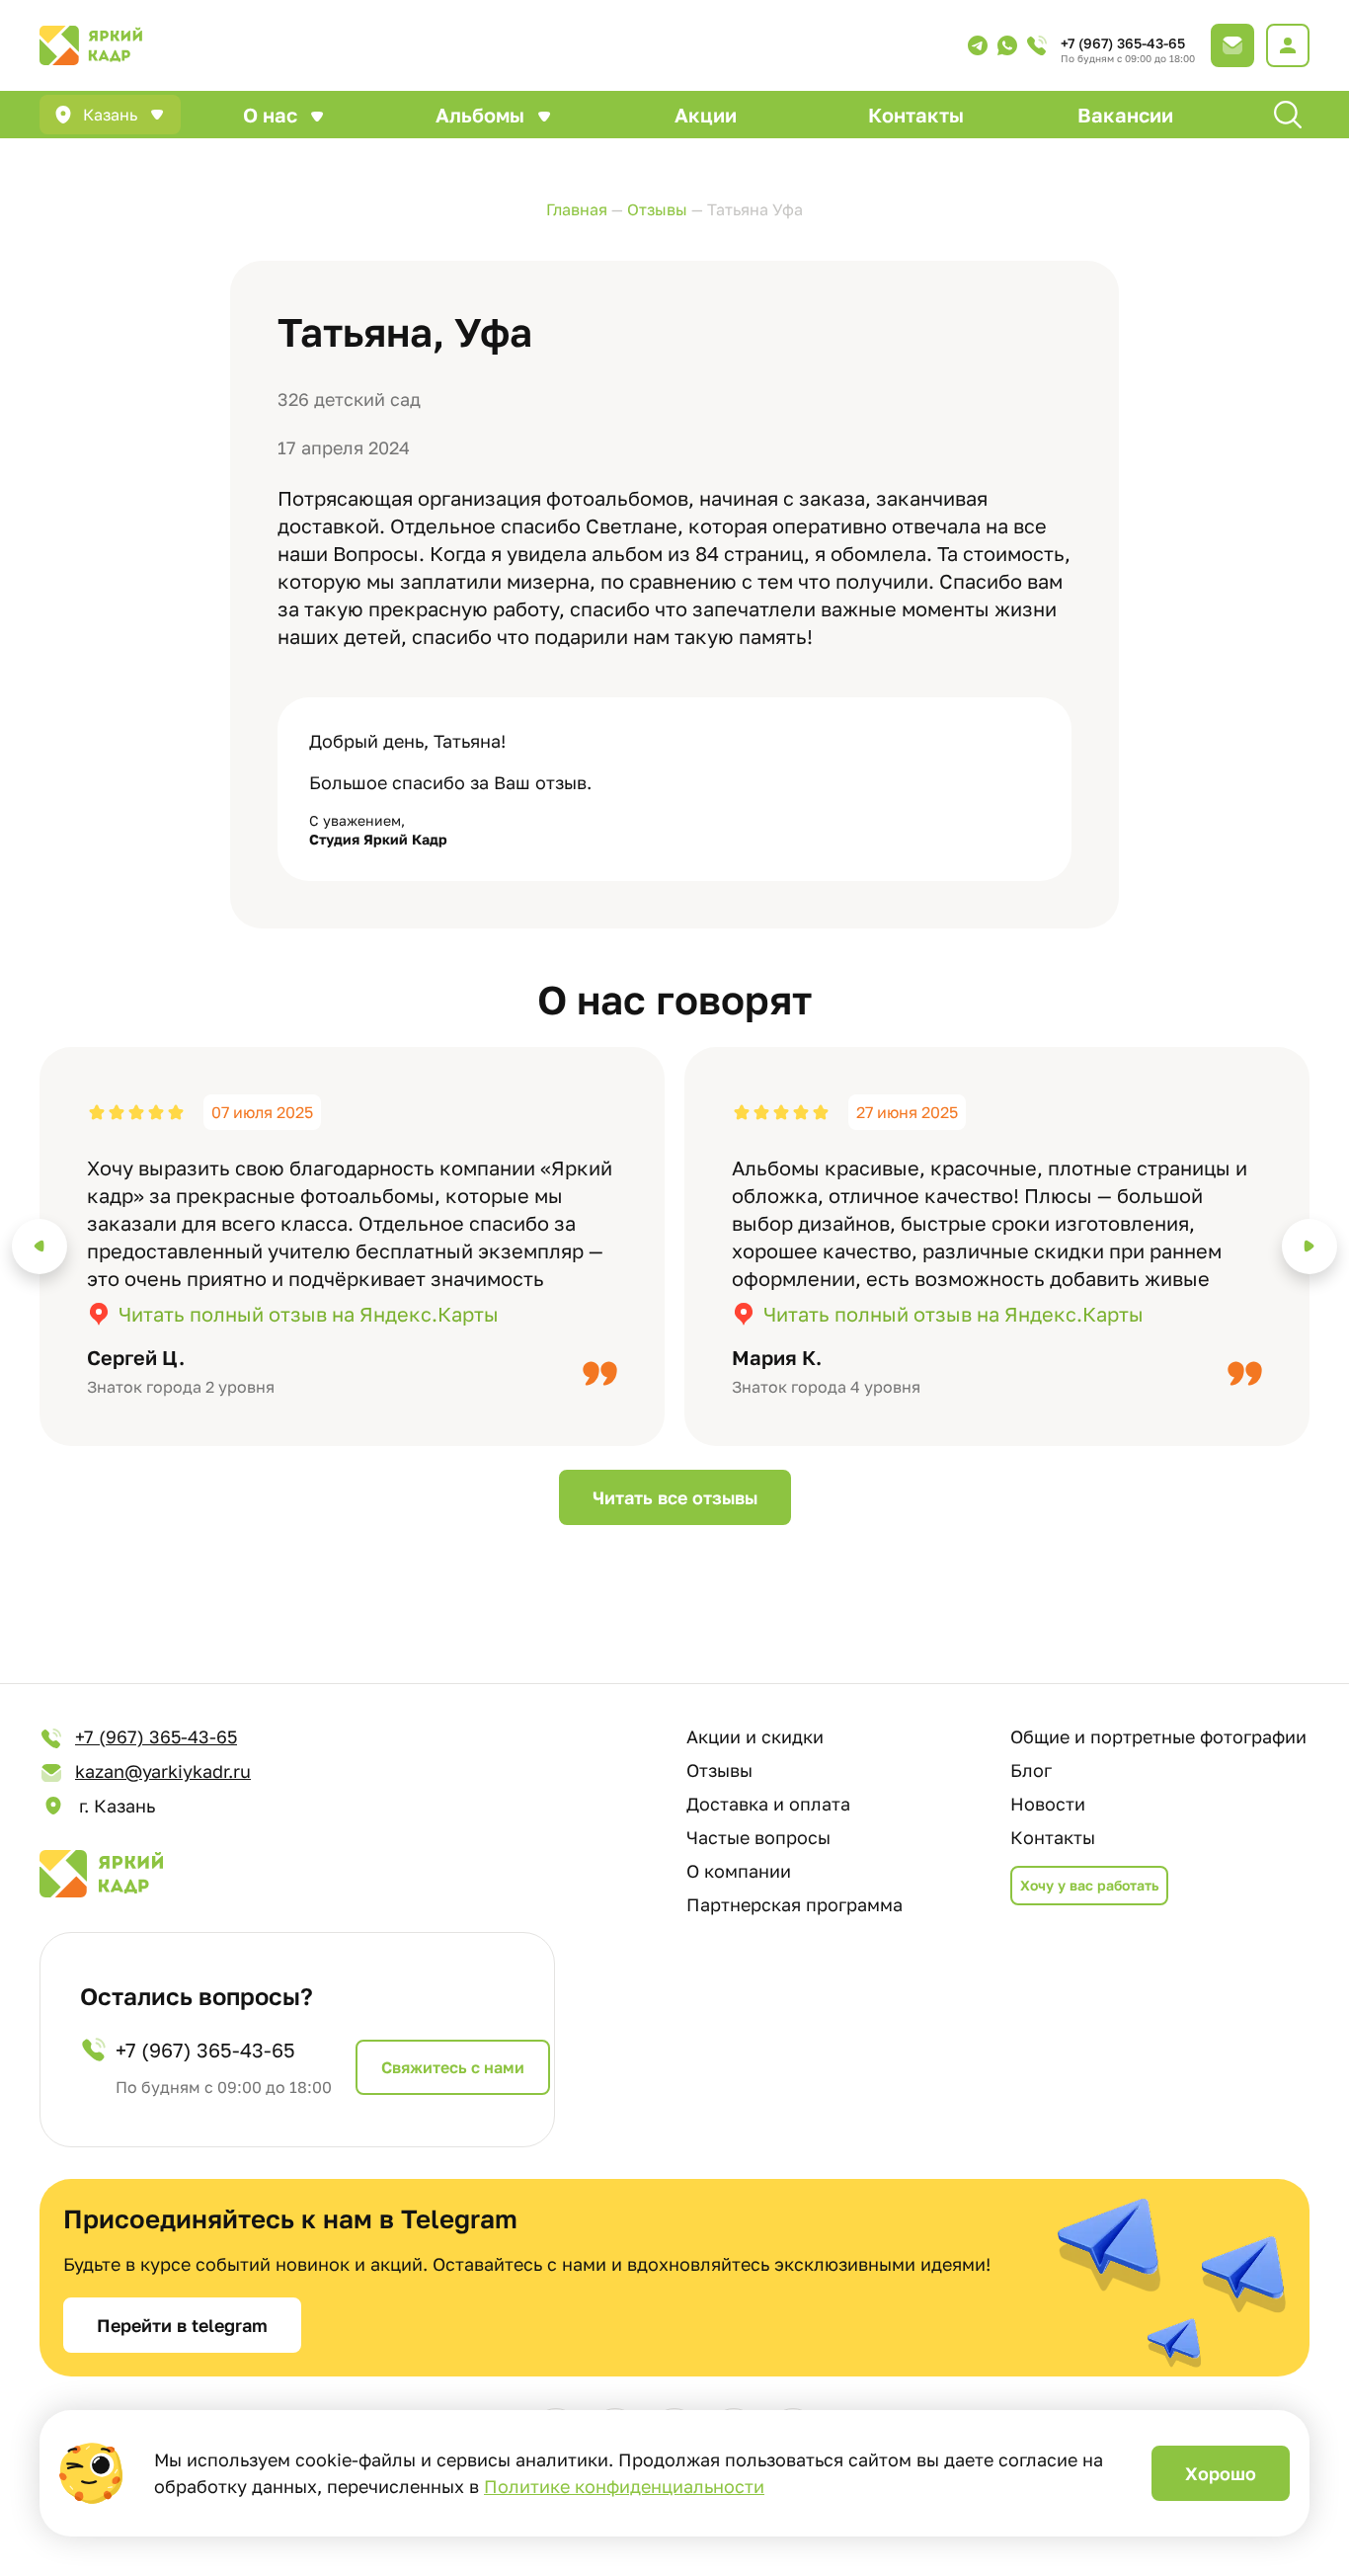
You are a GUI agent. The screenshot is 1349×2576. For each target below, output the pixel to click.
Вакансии (1125, 115)
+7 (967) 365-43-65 (1123, 43)
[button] (40, 1247)
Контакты (916, 115)
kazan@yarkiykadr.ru (163, 1771)
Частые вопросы (758, 1837)
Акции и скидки (755, 1736)
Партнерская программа (794, 1904)
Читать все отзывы (675, 1497)
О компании (739, 1871)
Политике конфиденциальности (624, 2486)
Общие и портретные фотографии (1158, 1736)
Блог (1031, 1770)
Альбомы (480, 115)
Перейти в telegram (182, 2325)
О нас (270, 115)
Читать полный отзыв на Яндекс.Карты (309, 1314)
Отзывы (719, 1770)
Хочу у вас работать (1089, 1885)
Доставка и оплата (768, 1804)
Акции (706, 115)
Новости (1048, 1804)
